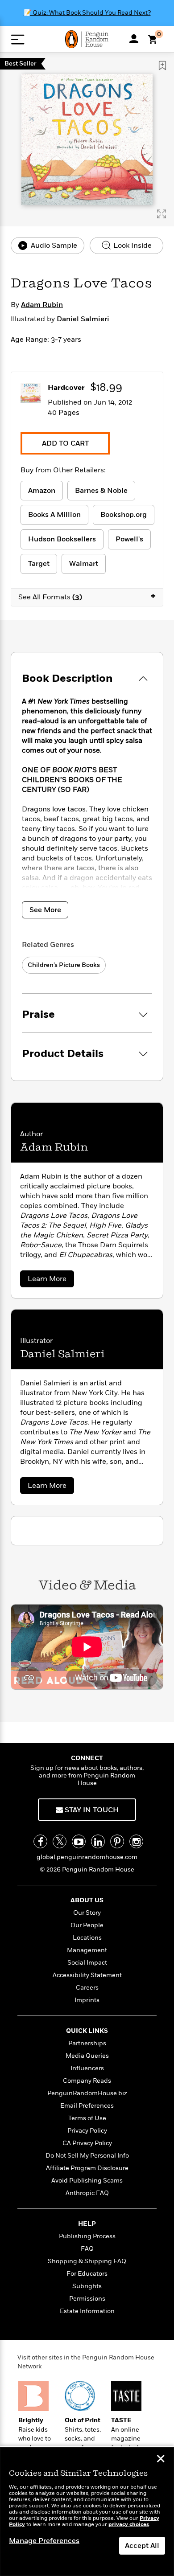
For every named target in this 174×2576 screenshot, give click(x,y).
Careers (87, 1988)
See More (45, 910)
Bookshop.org (124, 515)
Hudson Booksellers (62, 539)
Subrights (87, 2286)
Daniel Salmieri (83, 319)
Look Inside (132, 246)
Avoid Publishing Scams (87, 2181)
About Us (87, 1900)
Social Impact (87, 1963)
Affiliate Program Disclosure (87, 2168)
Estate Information (87, 2311)
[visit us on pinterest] (117, 1841)
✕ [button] (161, 2460)
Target (39, 564)
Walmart (84, 564)
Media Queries (87, 2056)
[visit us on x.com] (60, 1841)
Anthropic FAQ (87, 2193)
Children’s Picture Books (64, 965)
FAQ (87, 2249)
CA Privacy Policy (87, 2143)
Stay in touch (91, 1810)
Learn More (50, 1280)
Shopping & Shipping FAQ (87, 2261)
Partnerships (87, 2043)
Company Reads (87, 2081)
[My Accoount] (134, 39)
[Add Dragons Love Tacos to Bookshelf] (162, 66)
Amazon (42, 491)
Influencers (87, 2068)
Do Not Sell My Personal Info (87, 2156)
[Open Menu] (18, 39)
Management (87, 1950)
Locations (87, 1938)
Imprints (87, 2000)
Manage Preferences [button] (44, 2541)
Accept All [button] (142, 2546)
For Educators (87, 2274)
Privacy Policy (87, 2131)
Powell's (129, 539)
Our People (87, 1925)
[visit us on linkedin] (98, 1841)
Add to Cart (65, 443)
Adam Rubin (42, 305)
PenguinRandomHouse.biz (87, 2093)
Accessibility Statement (87, 1975)
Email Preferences (87, 2106)
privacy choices (129, 2525)
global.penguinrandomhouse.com (87, 1857)
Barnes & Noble (101, 491)
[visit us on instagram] (136, 1841)
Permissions (87, 2299)
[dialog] (87, 2512)
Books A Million (54, 515)
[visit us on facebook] (40, 1841)
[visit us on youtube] (79, 1841)
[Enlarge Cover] (162, 214)
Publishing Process (87, 2236)
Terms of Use (87, 2118)
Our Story (87, 1913)
